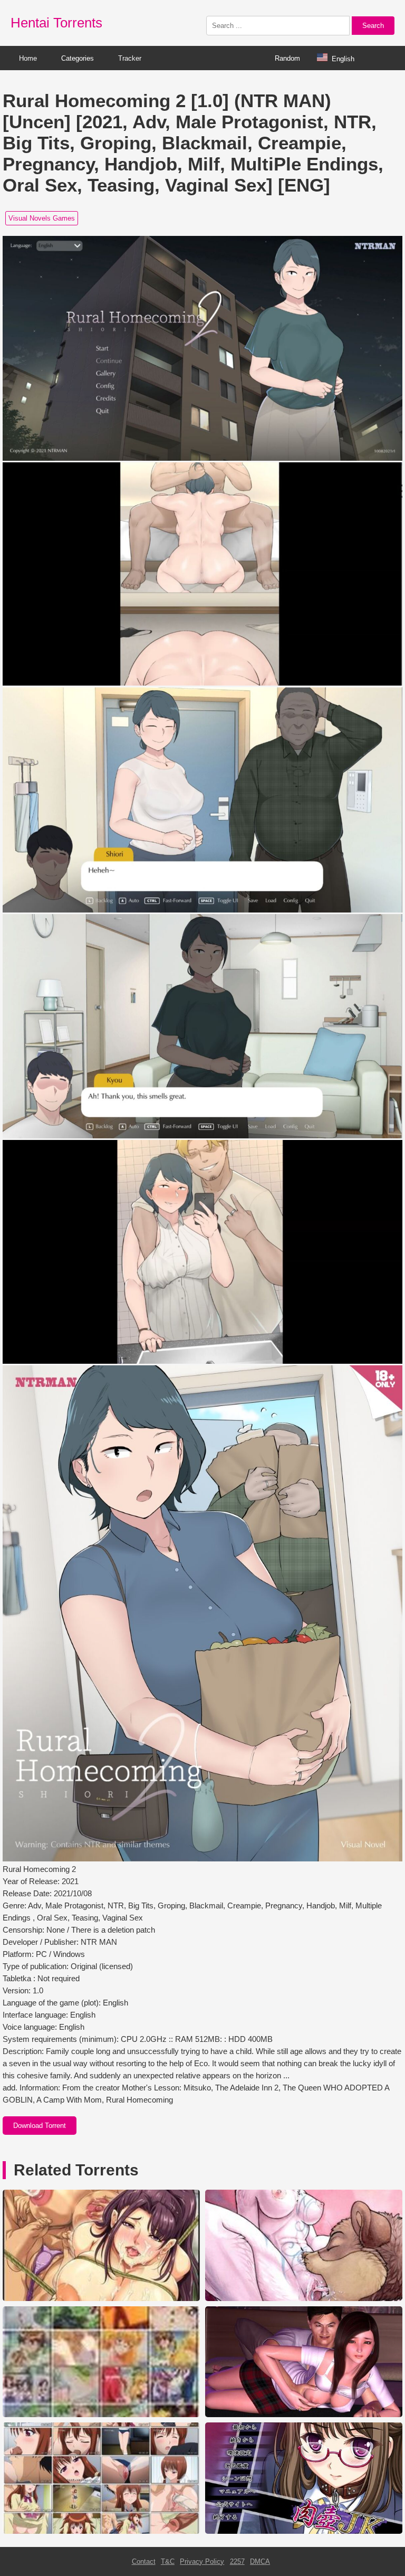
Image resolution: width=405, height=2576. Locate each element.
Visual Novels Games (42, 218)
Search (373, 26)
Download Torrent (40, 2126)
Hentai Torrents (56, 23)
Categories (78, 58)
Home (28, 58)
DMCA (260, 2561)
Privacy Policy (202, 2561)
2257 (237, 2561)
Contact (144, 2561)
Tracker (130, 58)
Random (287, 58)
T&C (168, 2561)
